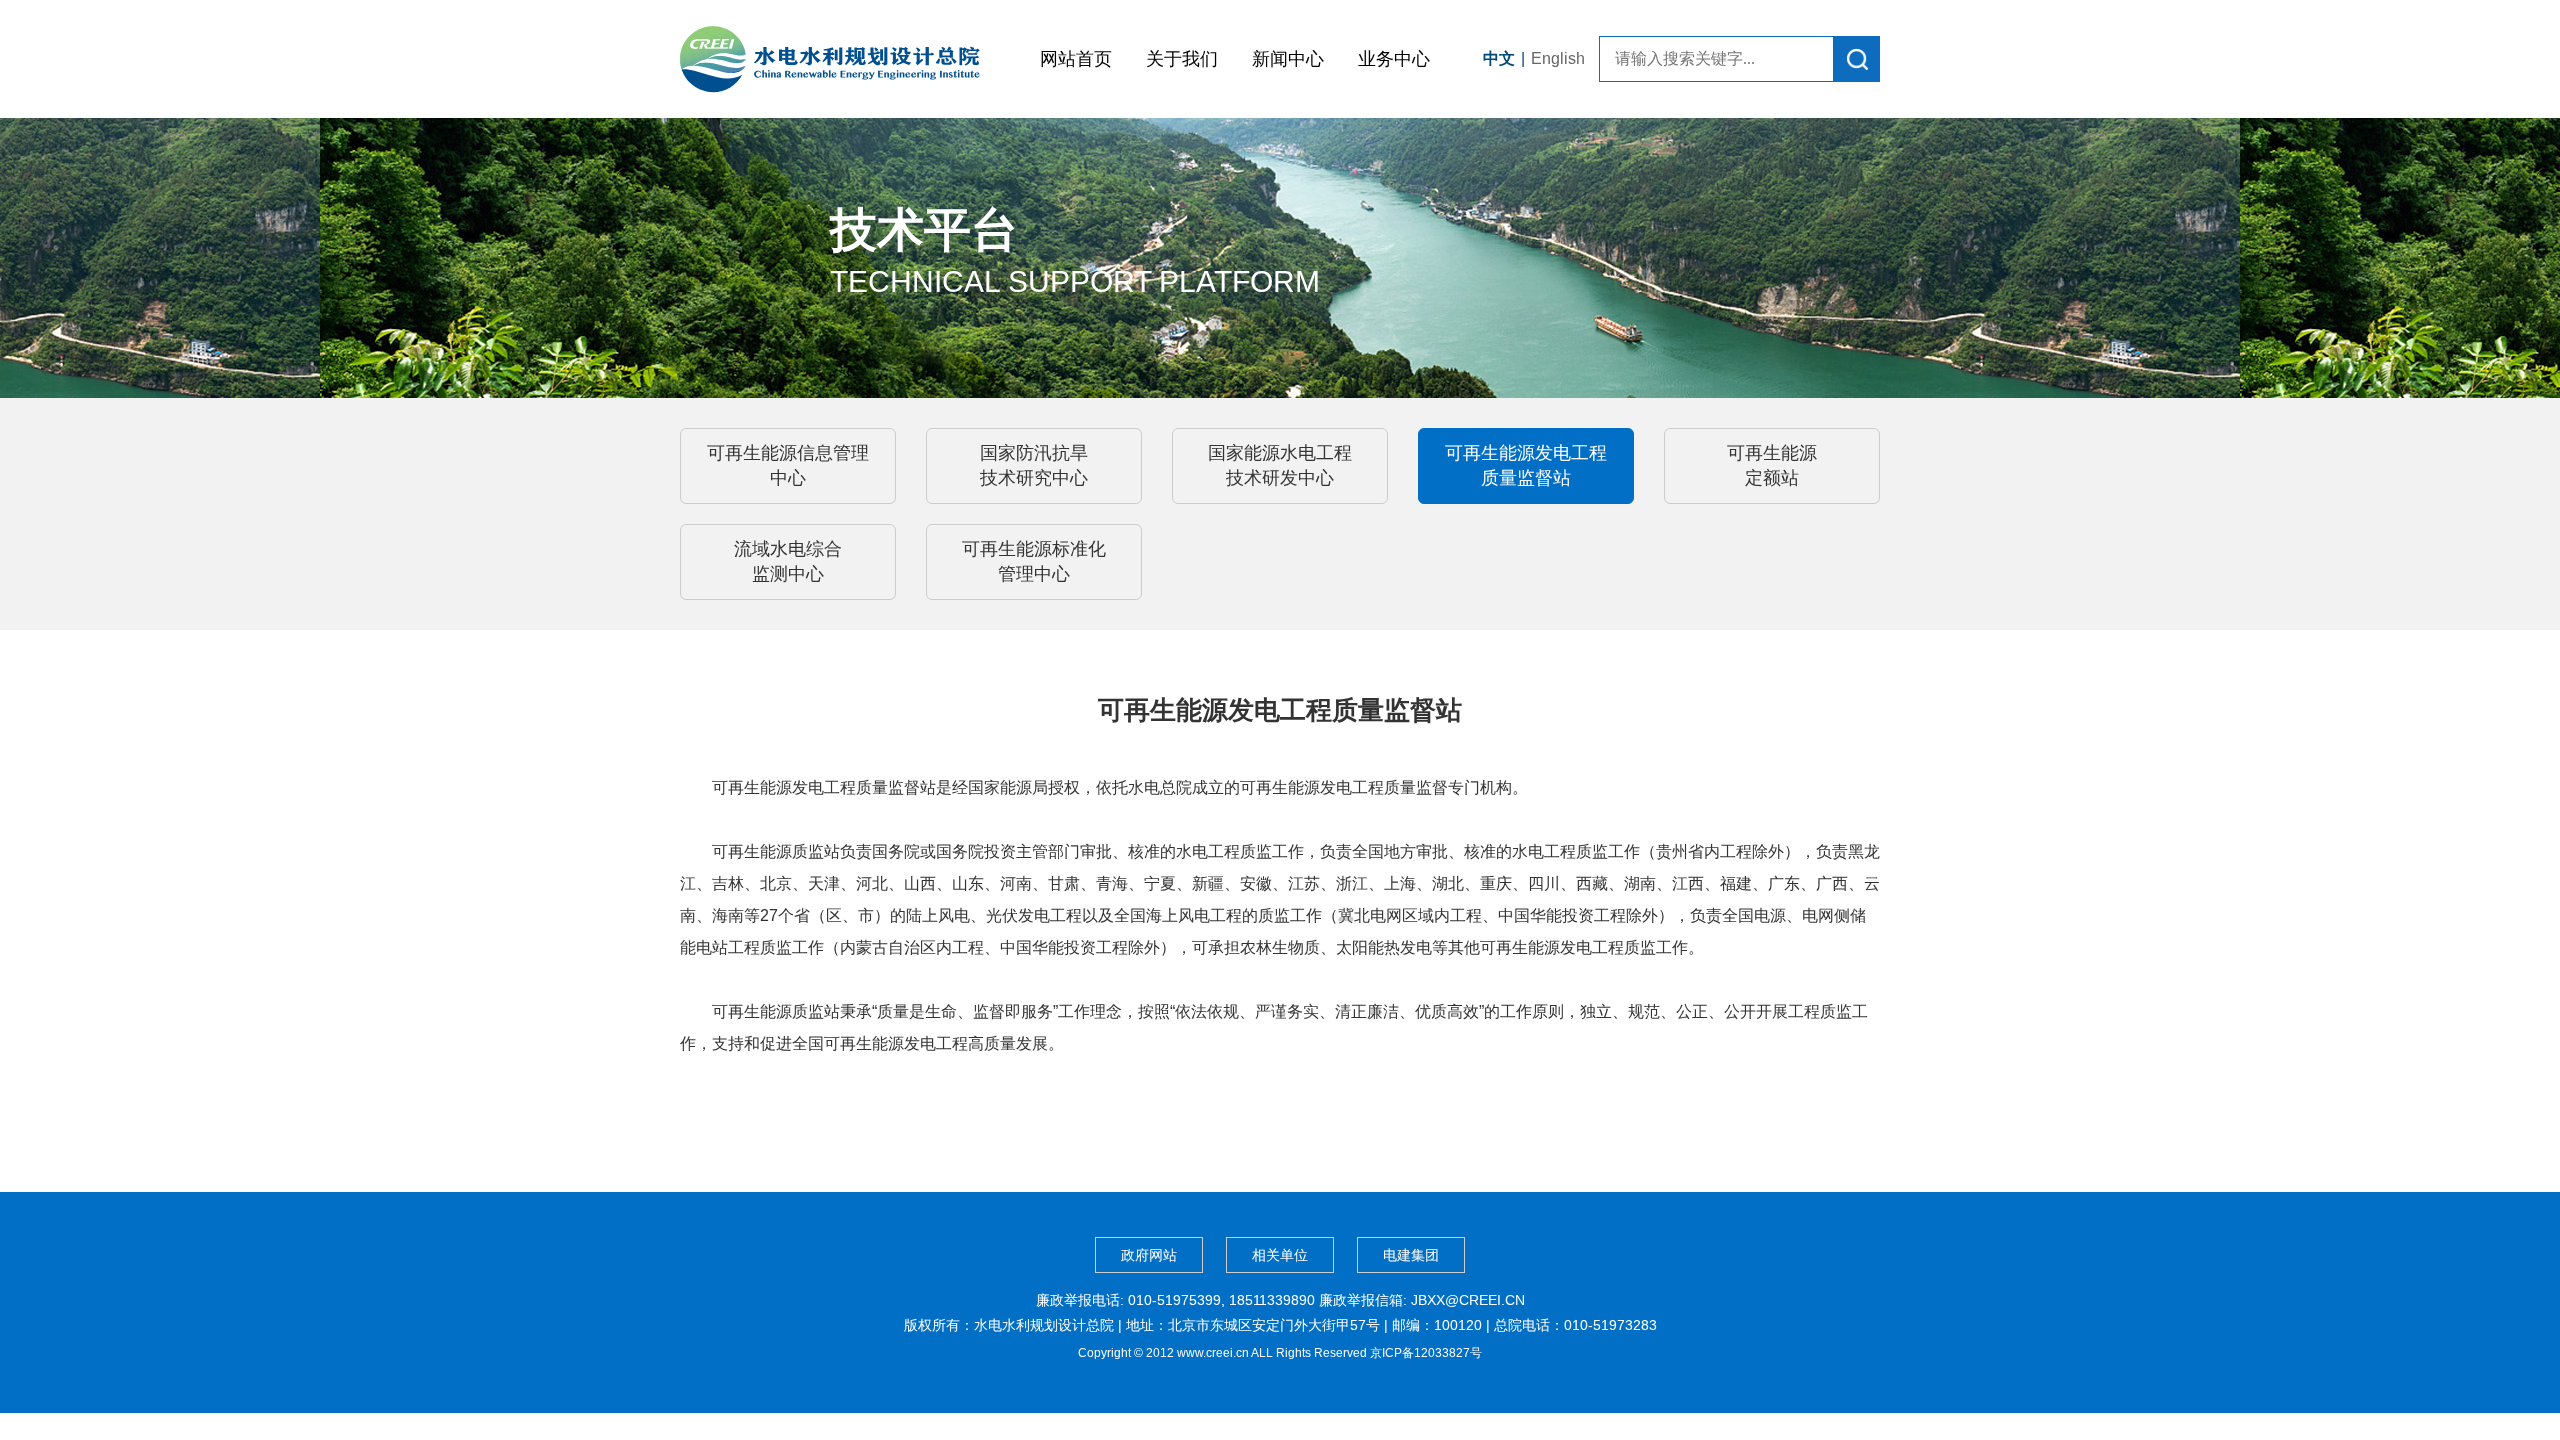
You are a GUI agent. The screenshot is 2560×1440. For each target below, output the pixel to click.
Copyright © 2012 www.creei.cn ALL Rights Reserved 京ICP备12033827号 (1280, 1353)
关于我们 (1182, 59)
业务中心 (1394, 59)
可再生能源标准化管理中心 (1034, 561)
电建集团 (1411, 1255)
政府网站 (1149, 1255)
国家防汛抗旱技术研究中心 (1034, 465)
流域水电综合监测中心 (788, 561)
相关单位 (1280, 1255)
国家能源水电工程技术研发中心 (1280, 465)
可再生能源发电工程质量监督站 (1526, 465)
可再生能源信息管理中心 (788, 465)
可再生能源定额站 (1772, 465)
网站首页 (1076, 59)
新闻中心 (1288, 59)
